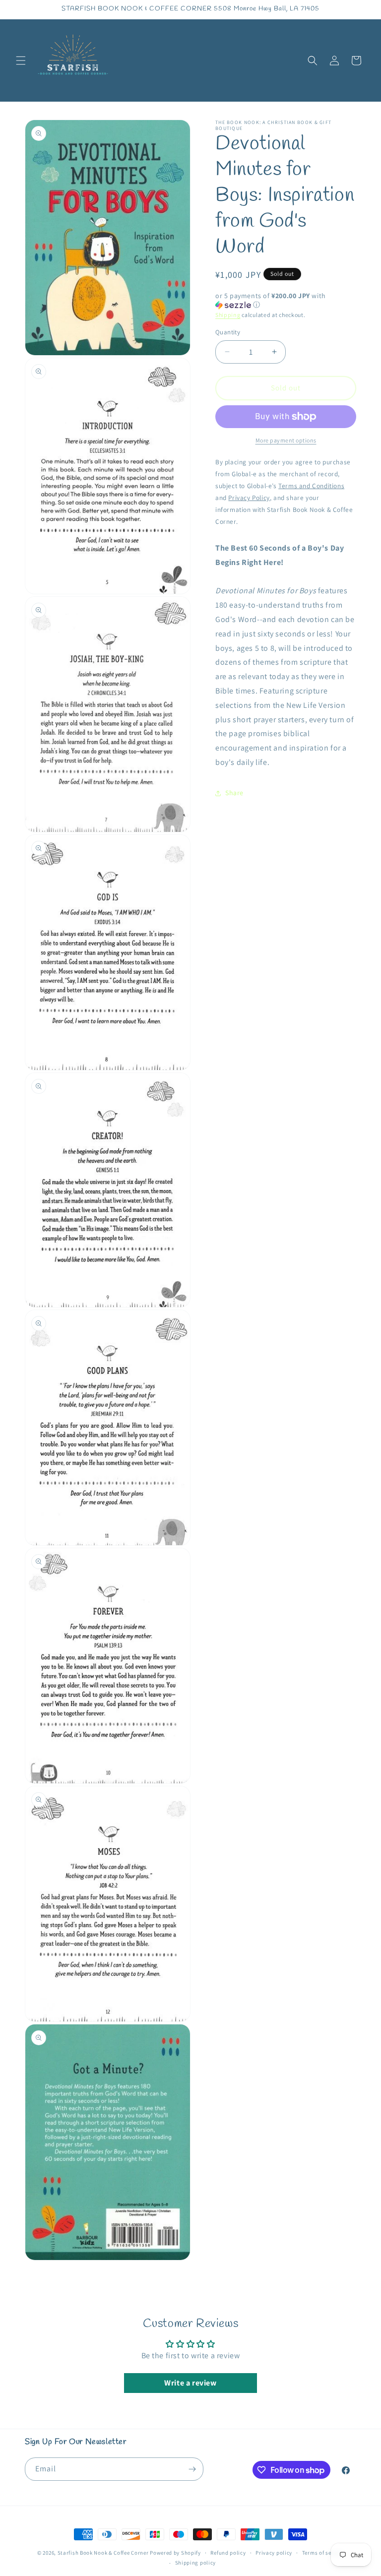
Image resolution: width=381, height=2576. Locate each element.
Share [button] (234, 793)
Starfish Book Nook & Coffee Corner (103, 2553)
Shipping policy (196, 2563)
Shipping (228, 315)
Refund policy (228, 2553)
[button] (21, 61)
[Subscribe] (192, 2469)
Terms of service (323, 2553)
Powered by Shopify (175, 2553)
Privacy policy (274, 2553)
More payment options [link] (286, 440)
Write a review (190, 2383)
